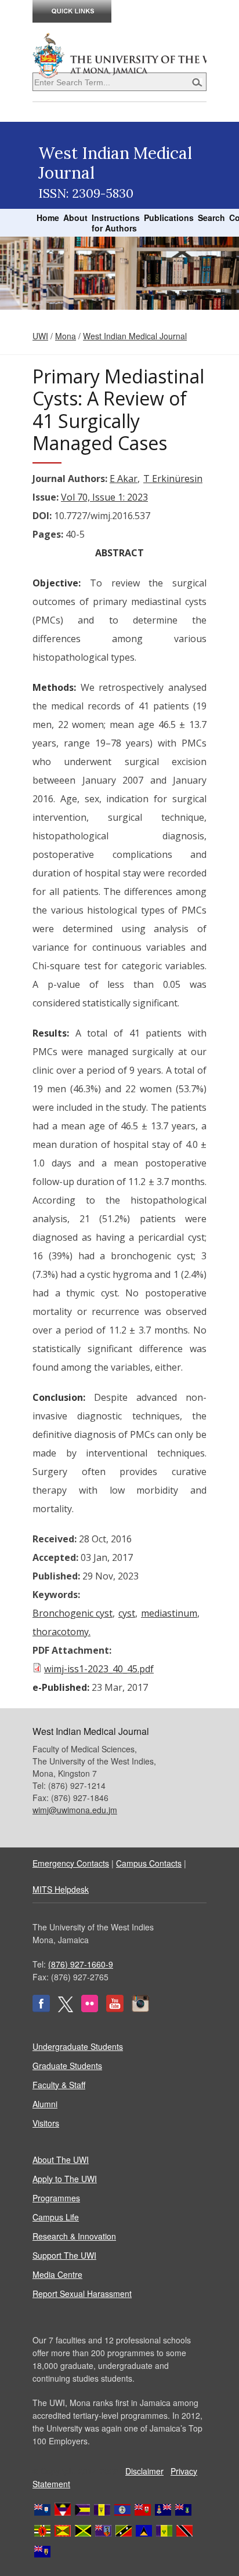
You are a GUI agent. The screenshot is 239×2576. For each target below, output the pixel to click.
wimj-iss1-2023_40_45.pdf (99, 1669)
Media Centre (57, 2274)
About (75, 218)
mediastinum (169, 1613)
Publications (169, 218)
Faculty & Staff (59, 2085)
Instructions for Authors (116, 223)
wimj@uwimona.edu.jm (75, 1810)
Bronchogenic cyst (73, 1613)
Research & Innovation (74, 2236)
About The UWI (61, 2160)
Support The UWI (64, 2255)
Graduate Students (67, 2066)
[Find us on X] (66, 2009)
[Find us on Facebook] (41, 2009)
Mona (66, 336)
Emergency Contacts (71, 1863)
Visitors (46, 2123)
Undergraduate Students (78, 2046)
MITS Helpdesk (61, 1889)
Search (211, 218)
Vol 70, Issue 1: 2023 (104, 497)
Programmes (56, 2198)
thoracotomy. (61, 1632)
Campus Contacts (149, 1863)
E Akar (124, 479)
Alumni (45, 2104)
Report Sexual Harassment (82, 2294)
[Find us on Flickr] (90, 2009)
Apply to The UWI (65, 2179)
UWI (40, 336)
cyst (127, 1613)
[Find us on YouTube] (115, 2009)
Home (48, 218)
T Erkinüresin (173, 479)
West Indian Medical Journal (135, 336)
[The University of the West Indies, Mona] (119, 55)
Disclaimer (144, 2471)
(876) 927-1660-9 (81, 1964)
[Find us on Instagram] (140, 2009)
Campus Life (56, 2217)
